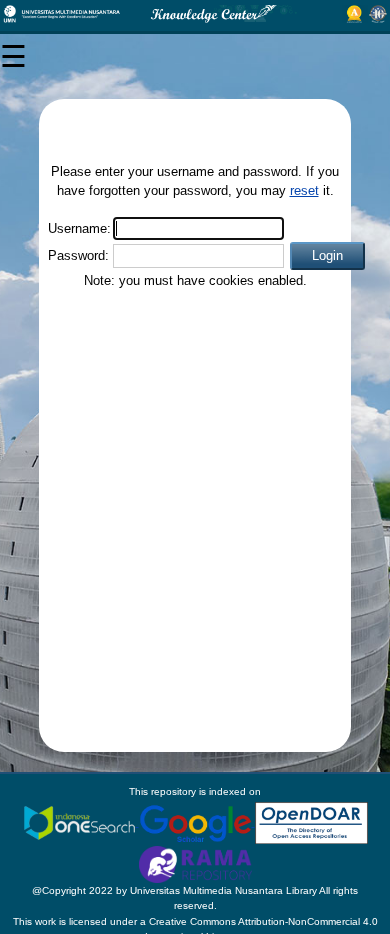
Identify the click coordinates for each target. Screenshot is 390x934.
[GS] (197, 822)
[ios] (81, 822)
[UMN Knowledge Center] (195, 14)
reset (304, 190)
